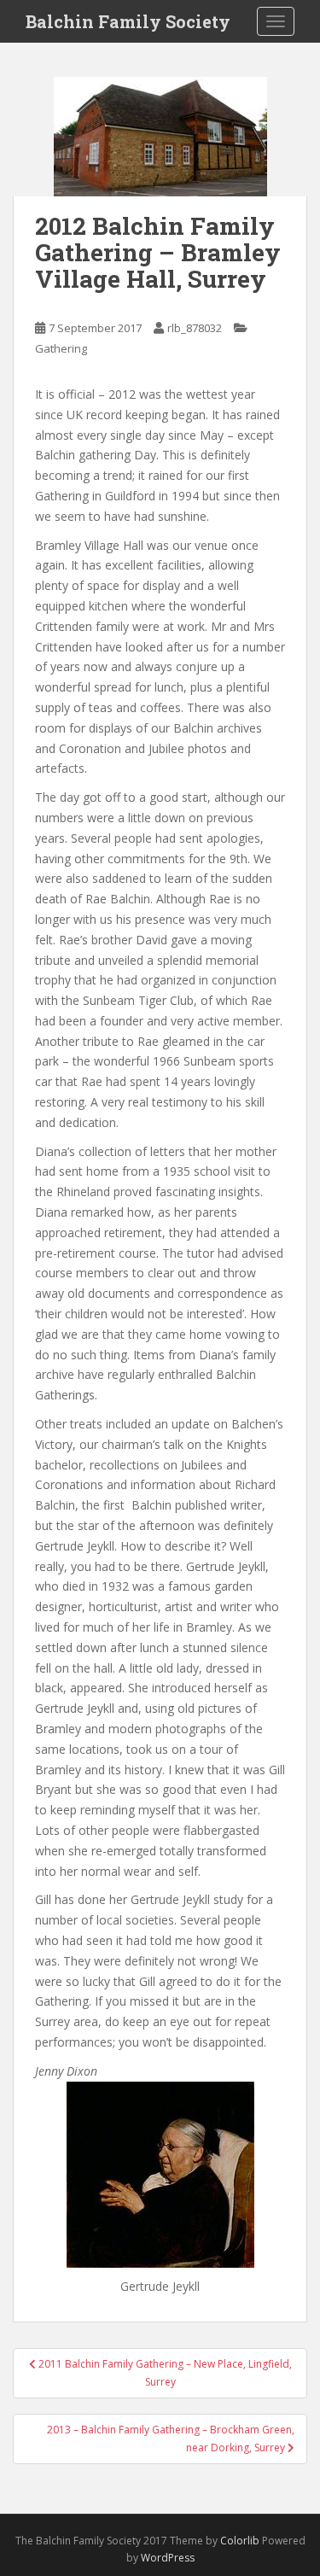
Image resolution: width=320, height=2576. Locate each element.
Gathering (61, 348)
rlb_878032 (195, 328)
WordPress (168, 2558)
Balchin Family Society (128, 21)
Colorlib (240, 2541)
